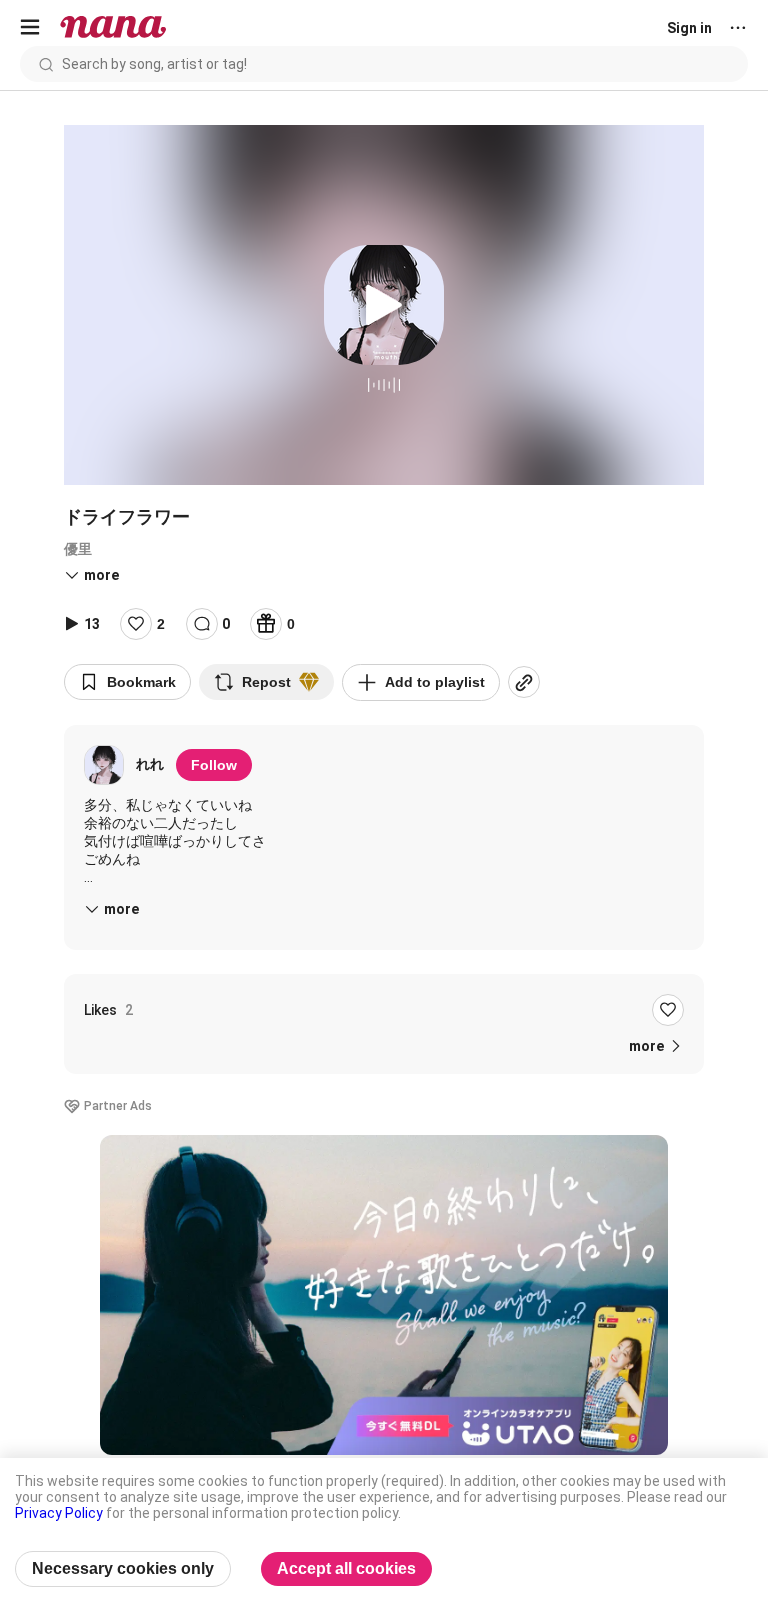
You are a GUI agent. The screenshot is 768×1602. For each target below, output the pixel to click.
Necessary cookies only (123, 1568)
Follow (214, 765)
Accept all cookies (346, 1568)
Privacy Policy (59, 1513)
